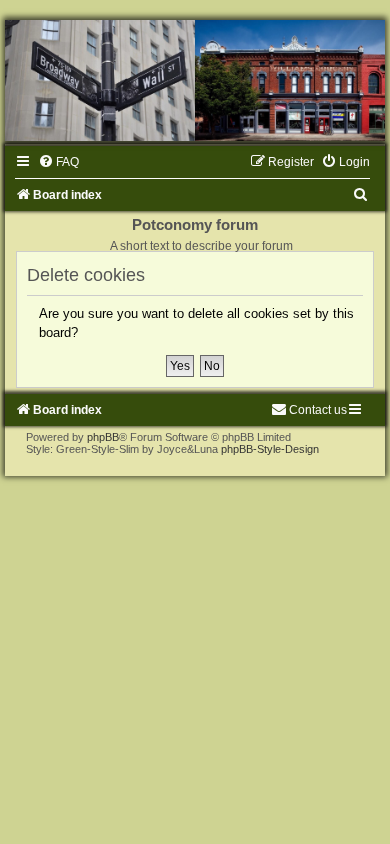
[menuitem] (58, 162)
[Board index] (195, 80)
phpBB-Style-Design (270, 449)
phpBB (103, 437)
